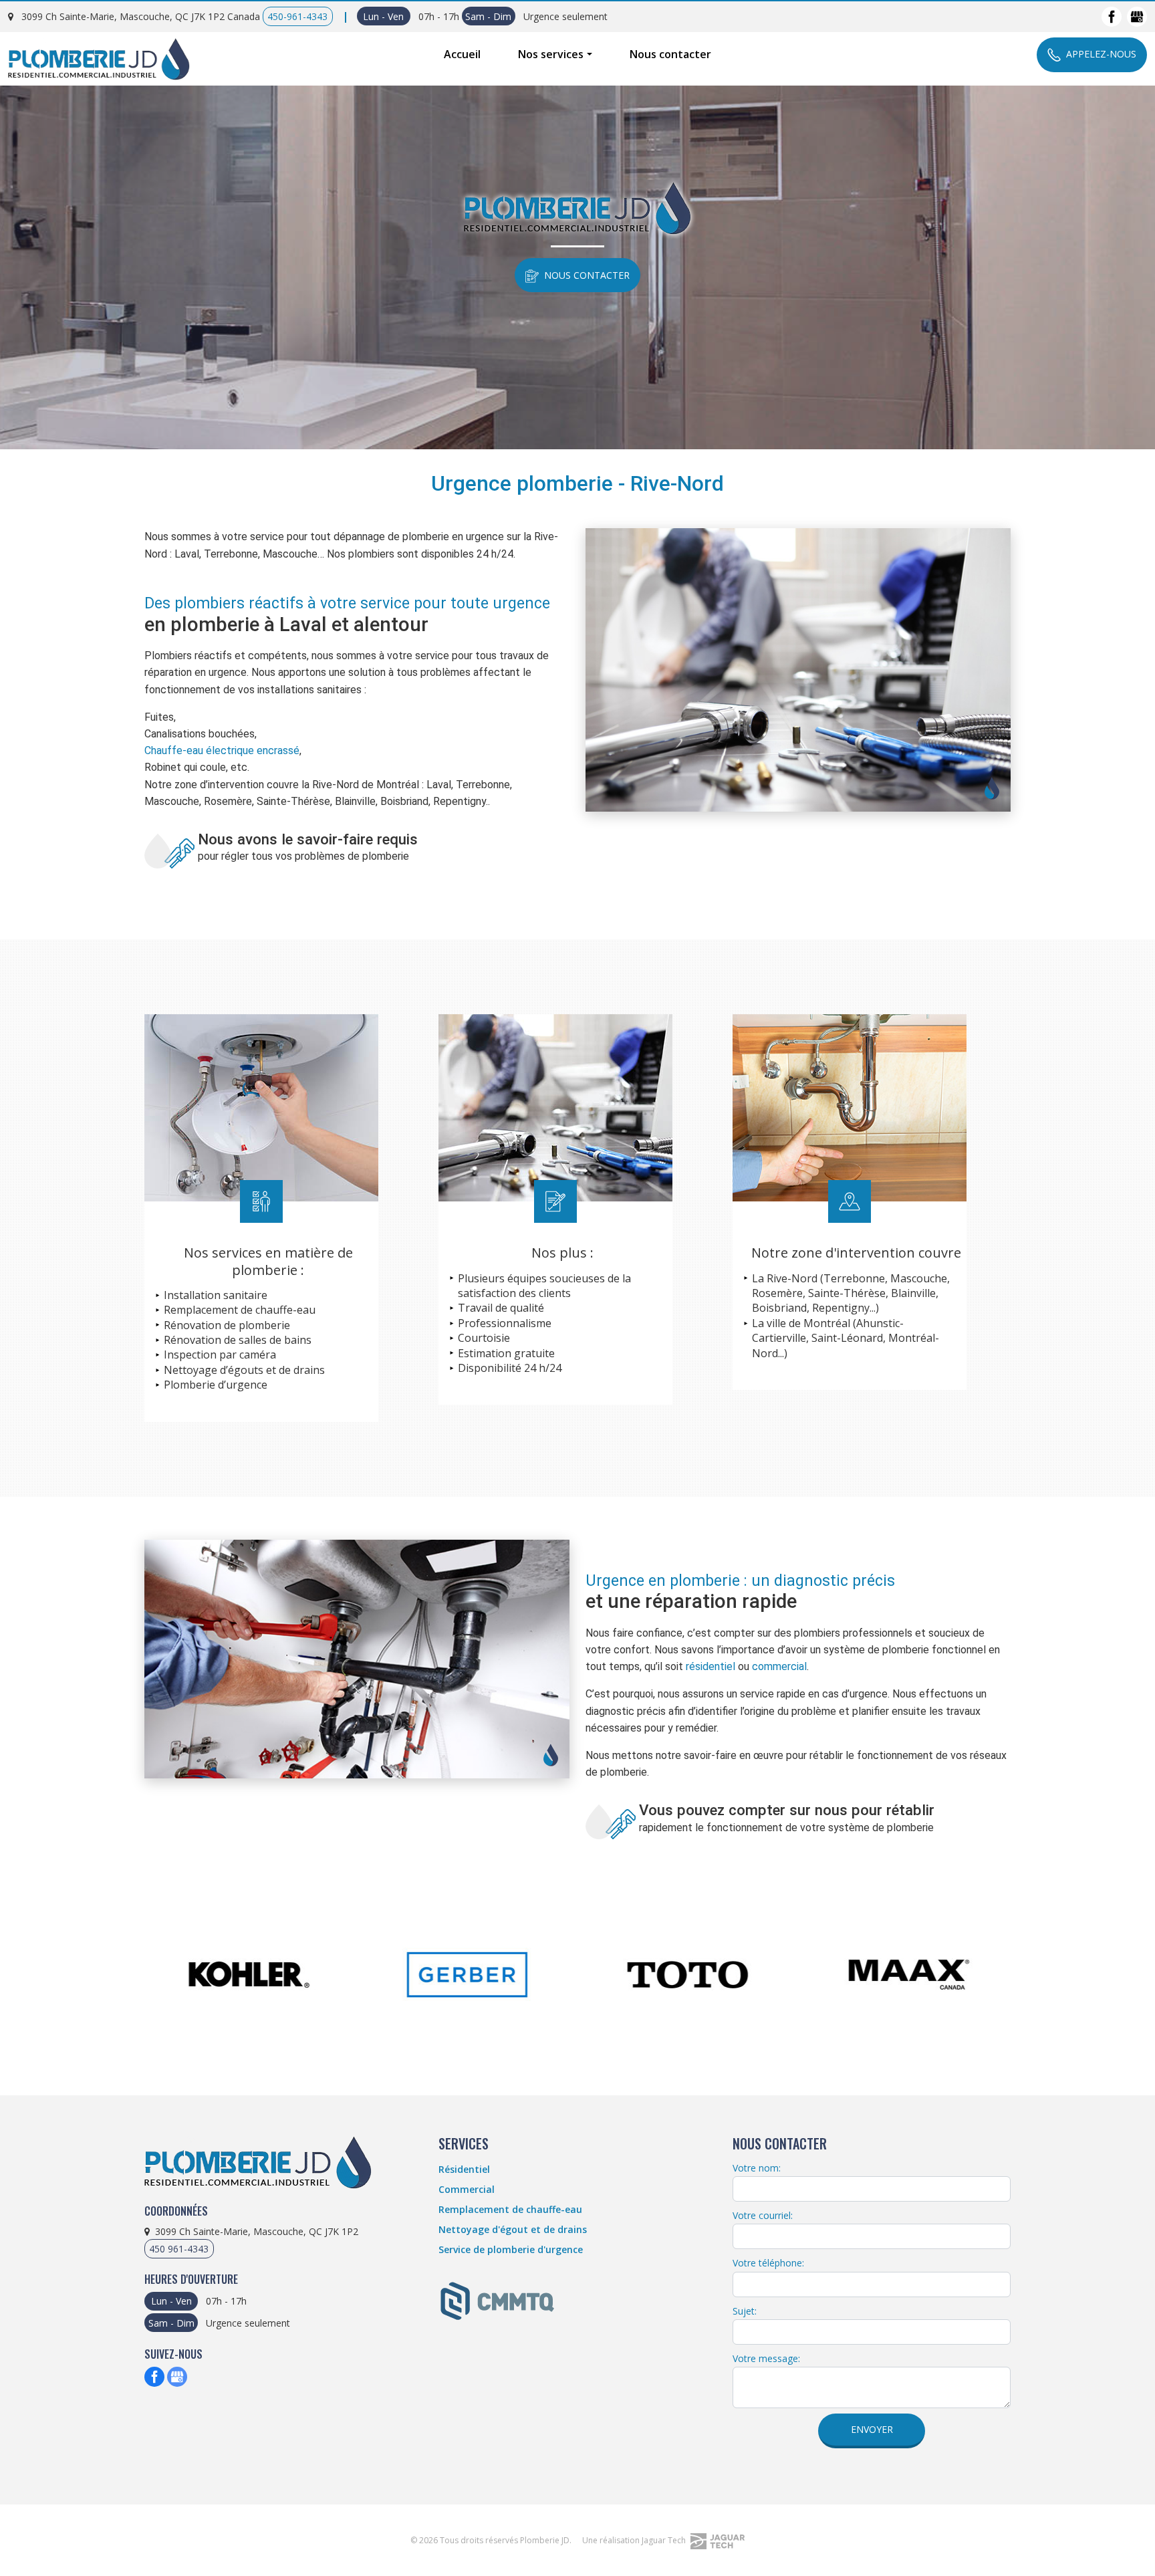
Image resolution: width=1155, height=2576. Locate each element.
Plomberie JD (545, 2540)
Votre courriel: (763, 2215)
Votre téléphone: (768, 2263)
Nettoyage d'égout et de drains (513, 2229)
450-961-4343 (297, 16)
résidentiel (711, 1666)
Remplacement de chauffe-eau (510, 2209)
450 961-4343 (179, 2249)
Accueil (462, 54)
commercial (779, 1666)
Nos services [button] (551, 54)
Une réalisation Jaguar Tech (635, 2540)
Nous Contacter (587, 275)
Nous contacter (670, 54)
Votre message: (766, 2358)
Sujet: (745, 2311)
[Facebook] (1112, 17)
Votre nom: (757, 2168)
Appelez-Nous (1101, 54)
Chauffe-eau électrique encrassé (222, 750)
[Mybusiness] (1137, 17)
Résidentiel (464, 2169)
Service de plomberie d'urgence (511, 2249)
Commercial (467, 2189)
